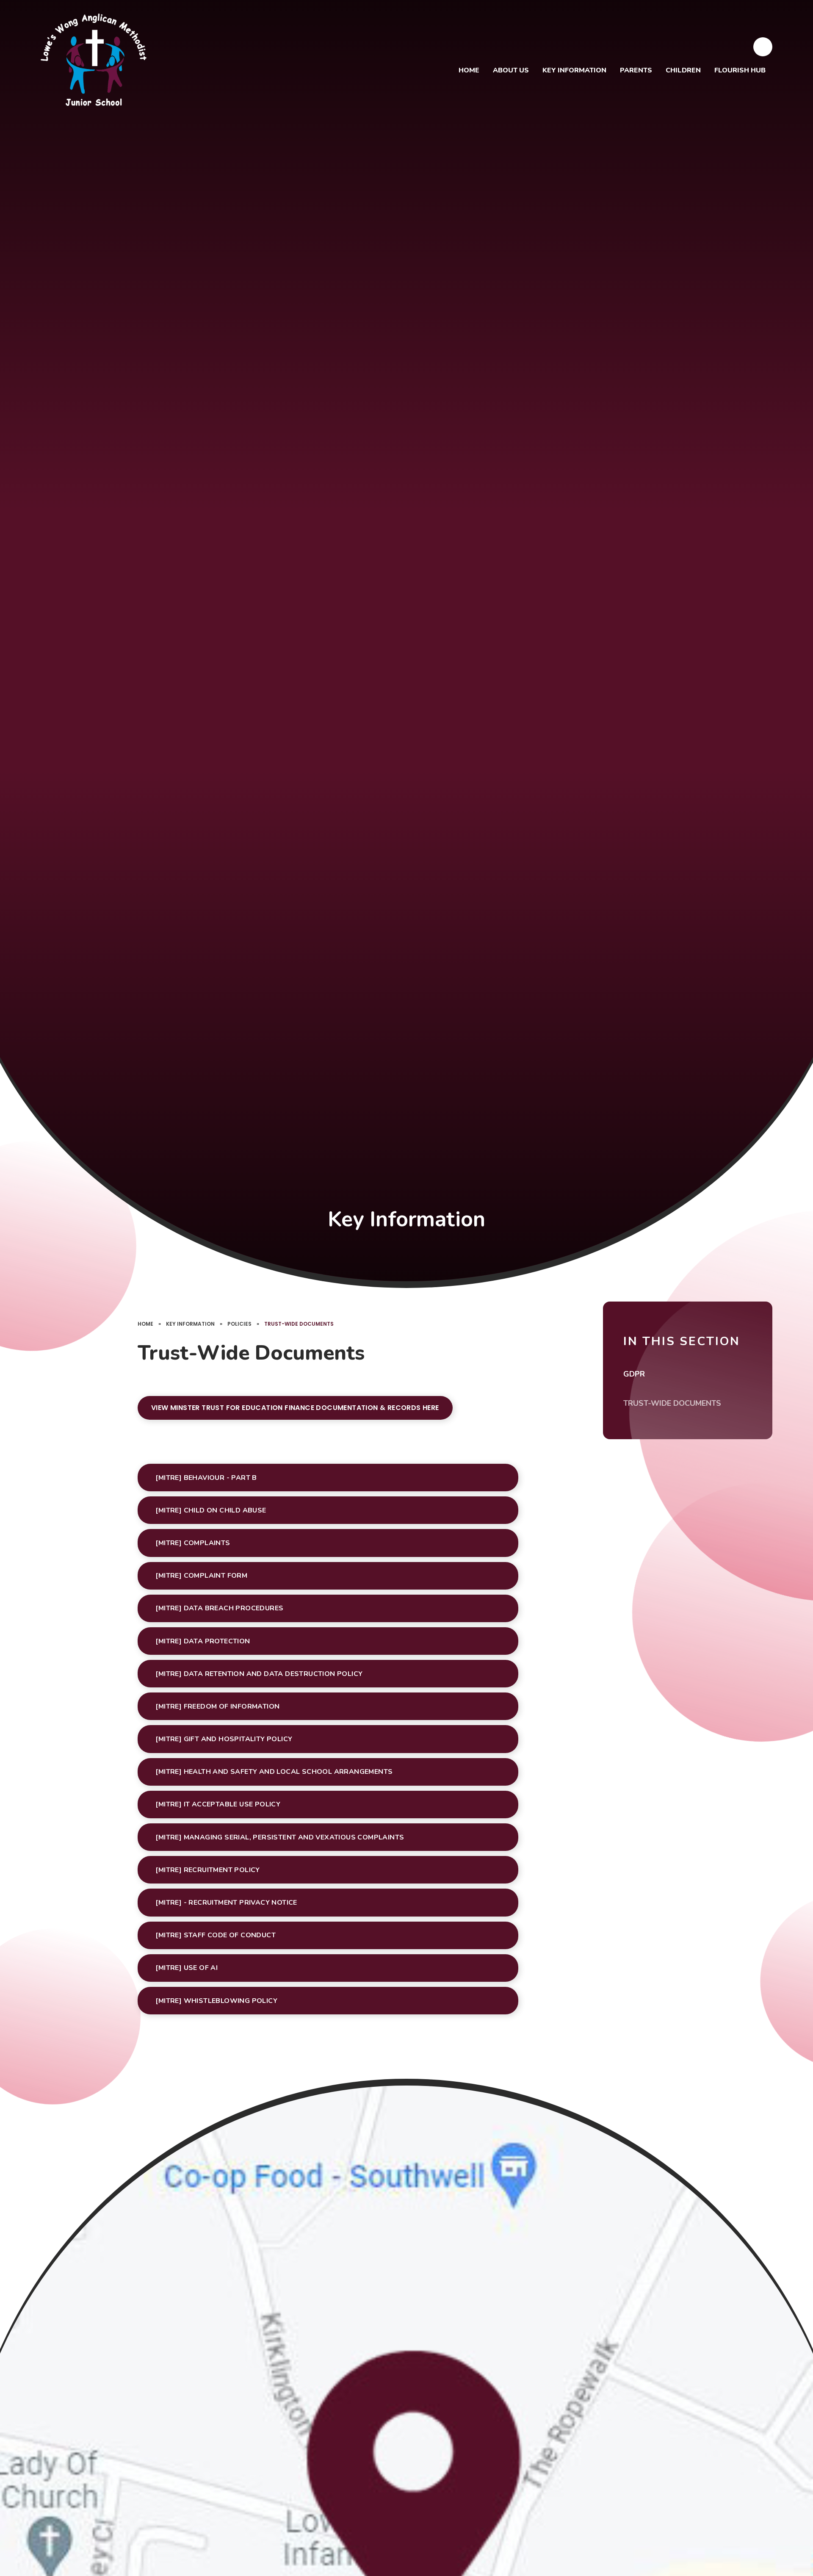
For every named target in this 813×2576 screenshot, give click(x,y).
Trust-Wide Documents (299, 1324)
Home (145, 1324)
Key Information (190, 1324)
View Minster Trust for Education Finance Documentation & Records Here (295, 1408)
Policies (239, 1324)
